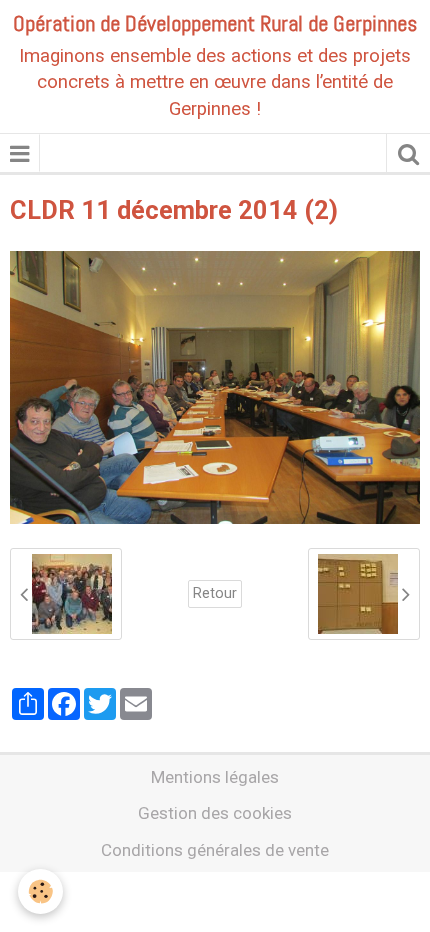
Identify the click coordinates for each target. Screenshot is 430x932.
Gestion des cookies (215, 813)
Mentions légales (215, 777)
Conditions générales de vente (215, 850)
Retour (215, 593)
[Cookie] (40, 891)
